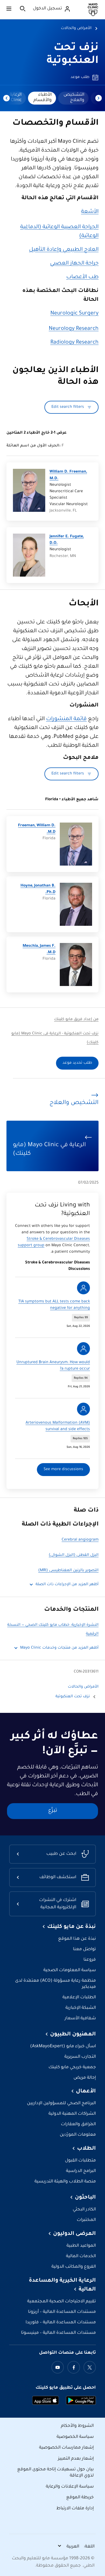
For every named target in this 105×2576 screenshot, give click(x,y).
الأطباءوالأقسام (43, 98)
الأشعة (90, 212)
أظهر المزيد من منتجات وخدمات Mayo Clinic (59, 1648)
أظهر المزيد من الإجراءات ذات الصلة (67, 1585)
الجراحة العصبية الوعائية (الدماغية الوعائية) (59, 232)
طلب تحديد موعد (77, 1063)
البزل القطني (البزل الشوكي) (74, 1555)
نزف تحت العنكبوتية (73, 1697)
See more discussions (63, 1470)
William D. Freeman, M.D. (68, 475)
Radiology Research (74, 343)
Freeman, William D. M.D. (37, 829)
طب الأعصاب (82, 277)
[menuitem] (73, 98)
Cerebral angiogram (80, 1540)
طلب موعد (80, 77)
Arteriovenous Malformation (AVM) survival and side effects (58, 1426)
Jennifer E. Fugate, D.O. (67, 540)
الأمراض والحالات (76, 28)
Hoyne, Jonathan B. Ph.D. (38, 889)
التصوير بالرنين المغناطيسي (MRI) (68, 1571)
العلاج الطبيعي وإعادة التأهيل (64, 250)
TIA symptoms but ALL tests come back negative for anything (54, 1305)
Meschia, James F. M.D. (39, 949)
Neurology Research (74, 329)
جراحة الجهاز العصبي (74, 264)
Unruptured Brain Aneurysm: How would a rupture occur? (53, 1366)
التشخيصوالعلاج (74, 98)
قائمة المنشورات (66, 719)
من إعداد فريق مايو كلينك (76, 1020)
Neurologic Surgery (74, 314)
